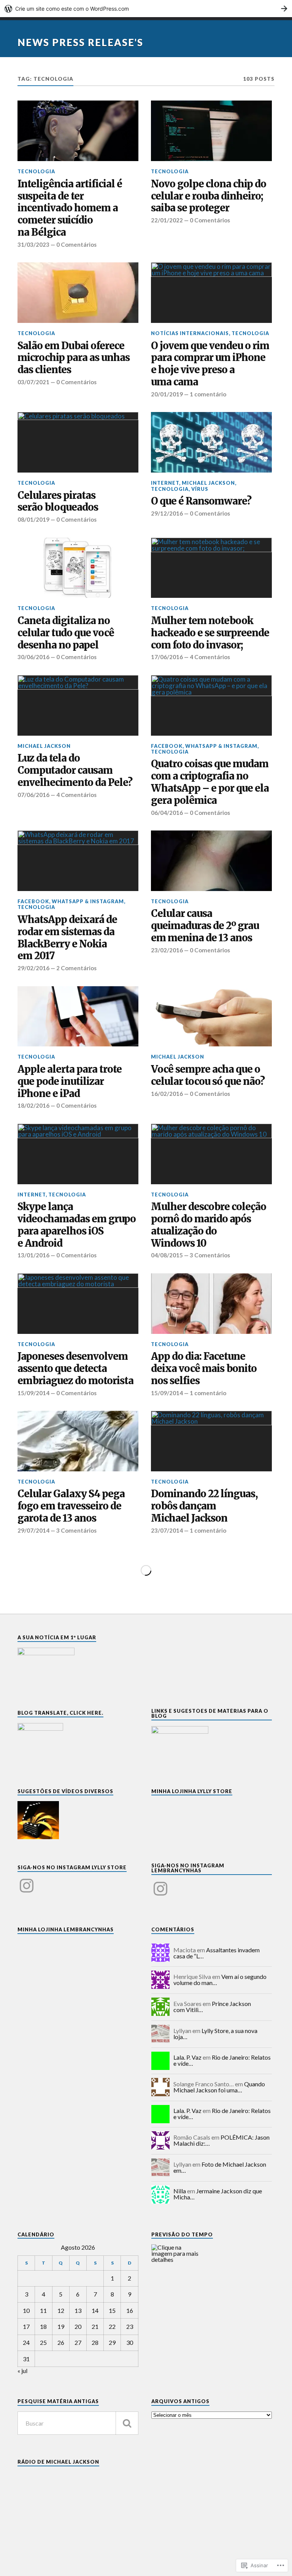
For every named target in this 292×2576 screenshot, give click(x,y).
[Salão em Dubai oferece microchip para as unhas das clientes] (78, 293)
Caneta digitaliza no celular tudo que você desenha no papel (66, 633)
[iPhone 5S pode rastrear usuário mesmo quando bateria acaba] (211, 1853)
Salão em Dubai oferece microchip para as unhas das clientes (74, 358)
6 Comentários (76, 1943)
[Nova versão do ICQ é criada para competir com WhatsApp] (211, 1579)
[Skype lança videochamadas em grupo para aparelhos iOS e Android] (78, 1154)
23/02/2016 (167, 950)
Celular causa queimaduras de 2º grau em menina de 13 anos (205, 926)
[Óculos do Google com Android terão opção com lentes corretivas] (211, 2416)
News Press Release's (80, 42)
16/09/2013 (167, 2316)
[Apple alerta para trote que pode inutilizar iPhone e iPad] (78, 1017)
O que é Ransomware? (201, 501)
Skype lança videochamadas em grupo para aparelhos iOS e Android (77, 1225)
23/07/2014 (167, 1530)
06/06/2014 (167, 1805)
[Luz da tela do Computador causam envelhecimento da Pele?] (78, 705)
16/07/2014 (33, 1668)
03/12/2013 (167, 2080)
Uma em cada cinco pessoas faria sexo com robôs (61, 1919)
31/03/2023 (33, 244)
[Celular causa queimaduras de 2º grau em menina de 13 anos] (211, 861)
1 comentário (208, 394)
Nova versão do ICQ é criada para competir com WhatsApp (199, 1644)
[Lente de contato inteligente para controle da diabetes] (78, 1579)
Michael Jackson (208, 483)
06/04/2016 (167, 813)
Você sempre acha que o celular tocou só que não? (208, 1076)
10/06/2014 (33, 1805)
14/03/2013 (167, 2506)
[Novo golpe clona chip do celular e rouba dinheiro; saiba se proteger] (211, 131)
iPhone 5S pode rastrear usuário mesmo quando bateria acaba (206, 1919)
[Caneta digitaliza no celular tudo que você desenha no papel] (78, 568)
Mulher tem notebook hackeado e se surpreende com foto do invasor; (210, 633)
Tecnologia (36, 171)
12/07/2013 (33, 2493)
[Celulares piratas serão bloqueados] (78, 442)
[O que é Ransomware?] (211, 442)
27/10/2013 (167, 2230)
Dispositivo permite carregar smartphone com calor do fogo (211, 2206)
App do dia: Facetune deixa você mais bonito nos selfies (204, 1369)
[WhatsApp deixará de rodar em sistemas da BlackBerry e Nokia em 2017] (78, 861)
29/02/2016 (33, 968)
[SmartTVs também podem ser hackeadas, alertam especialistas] (78, 1716)
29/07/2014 (33, 1530)
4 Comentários (210, 657)
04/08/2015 (167, 1255)
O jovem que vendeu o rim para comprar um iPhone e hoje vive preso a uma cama (210, 364)
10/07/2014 (167, 1668)
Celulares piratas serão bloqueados (58, 502)
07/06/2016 (33, 795)
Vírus (200, 489)
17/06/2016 (167, 657)
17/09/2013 (33, 2368)
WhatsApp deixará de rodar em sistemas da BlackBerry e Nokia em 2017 (67, 938)
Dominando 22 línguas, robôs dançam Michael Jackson (204, 1506)
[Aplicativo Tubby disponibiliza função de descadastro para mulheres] (78, 2141)
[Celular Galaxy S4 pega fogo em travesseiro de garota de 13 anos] (78, 1441)
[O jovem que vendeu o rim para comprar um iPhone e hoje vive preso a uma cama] (211, 293)
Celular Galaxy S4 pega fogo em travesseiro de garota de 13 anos (71, 1506)
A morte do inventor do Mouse (63, 2475)
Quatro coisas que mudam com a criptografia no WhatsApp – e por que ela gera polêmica (210, 782)
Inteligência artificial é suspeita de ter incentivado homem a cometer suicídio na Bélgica (70, 208)
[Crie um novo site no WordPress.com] (146, 9)
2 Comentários (76, 968)
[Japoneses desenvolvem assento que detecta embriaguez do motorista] (78, 1304)
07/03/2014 (167, 1943)
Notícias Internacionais (190, 333)
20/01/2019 (167, 394)
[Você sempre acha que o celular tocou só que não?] (211, 1017)
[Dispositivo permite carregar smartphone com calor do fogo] (211, 2141)
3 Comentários (210, 1255)
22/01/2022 (167, 220)
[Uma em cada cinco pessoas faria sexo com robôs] (78, 1853)
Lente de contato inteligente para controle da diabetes (75, 1644)
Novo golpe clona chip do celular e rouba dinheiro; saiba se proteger (209, 196)
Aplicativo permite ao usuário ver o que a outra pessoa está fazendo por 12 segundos (73, 2063)
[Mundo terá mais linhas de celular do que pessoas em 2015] (211, 1716)
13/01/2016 (33, 1255)
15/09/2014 (33, 1393)
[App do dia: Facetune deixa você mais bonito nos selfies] (211, 1304)
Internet (165, 483)
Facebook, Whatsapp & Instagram (204, 746)
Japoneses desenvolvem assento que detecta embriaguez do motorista (75, 1369)
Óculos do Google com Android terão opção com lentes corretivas (208, 2483)
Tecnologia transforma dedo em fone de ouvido (71, 2350)
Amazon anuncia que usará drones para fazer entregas (199, 2056)
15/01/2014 (33, 2092)
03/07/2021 (33, 382)
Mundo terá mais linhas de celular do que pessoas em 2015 (208, 1781)
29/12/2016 (167, 513)
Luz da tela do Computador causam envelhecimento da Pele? (75, 771)
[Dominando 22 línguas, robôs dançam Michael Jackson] (211, 1441)
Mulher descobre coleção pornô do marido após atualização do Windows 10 (209, 1225)
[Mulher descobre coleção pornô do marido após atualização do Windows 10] (211, 1154)
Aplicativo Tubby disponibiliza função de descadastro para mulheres (71, 2212)
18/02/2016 (33, 1105)
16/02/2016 (167, 1094)
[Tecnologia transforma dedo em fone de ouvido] (78, 2291)
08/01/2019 (33, 519)
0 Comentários (76, 244)
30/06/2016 (33, 657)
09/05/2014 (33, 1943)
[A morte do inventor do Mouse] (78, 2416)
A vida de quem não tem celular (195, 2297)
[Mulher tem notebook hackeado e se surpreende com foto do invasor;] (211, 568)
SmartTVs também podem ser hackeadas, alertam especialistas (68, 1781)
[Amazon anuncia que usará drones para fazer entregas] (211, 1991)
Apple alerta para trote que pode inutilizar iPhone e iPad (70, 1082)
